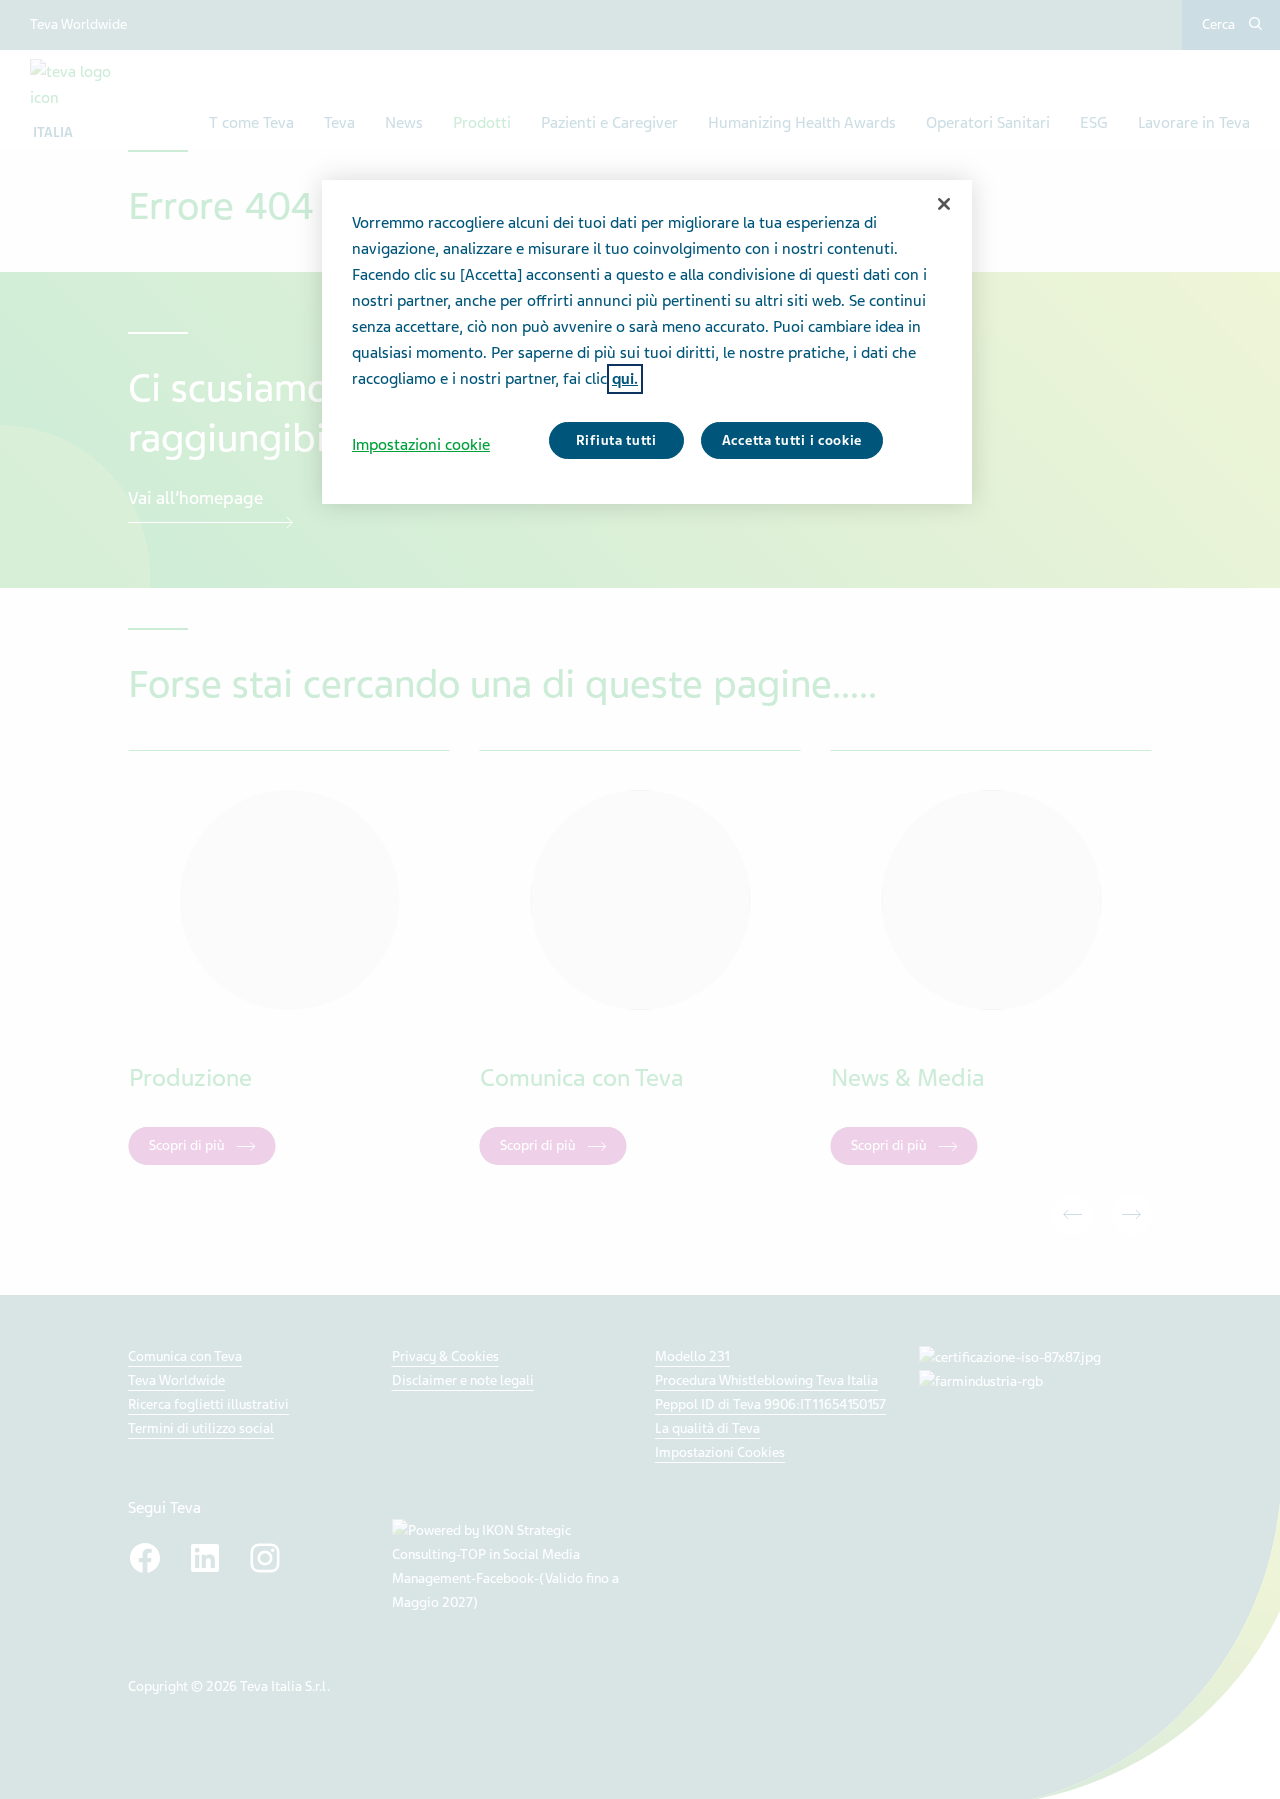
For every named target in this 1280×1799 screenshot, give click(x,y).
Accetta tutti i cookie (792, 440)
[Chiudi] (944, 204)
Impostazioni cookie (421, 445)
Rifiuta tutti (616, 440)
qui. (625, 379)
